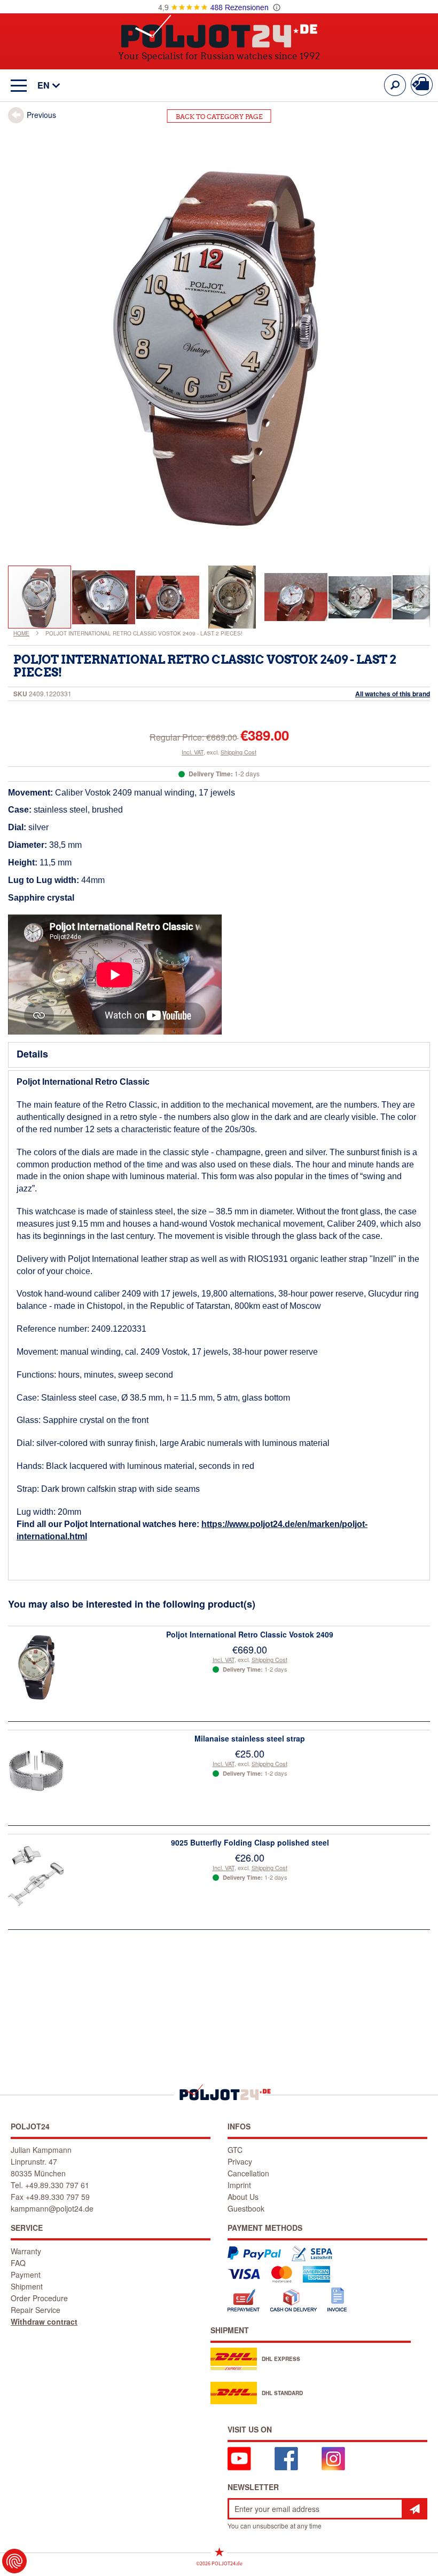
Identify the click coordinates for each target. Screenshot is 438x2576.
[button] (44, 86)
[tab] (219, 1055)
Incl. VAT (193, 752)
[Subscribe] (414, 2509)
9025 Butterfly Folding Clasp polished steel (250, 1842)
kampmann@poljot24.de (52, 2208)
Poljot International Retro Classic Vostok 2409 (250, 1634)
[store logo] (219, 31)
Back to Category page (219, 117)
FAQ (18, 2263)
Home (21, 633)
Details (32, 1054)
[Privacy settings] (14, 2561)
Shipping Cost (238, 752)
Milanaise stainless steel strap (250, 1738)
